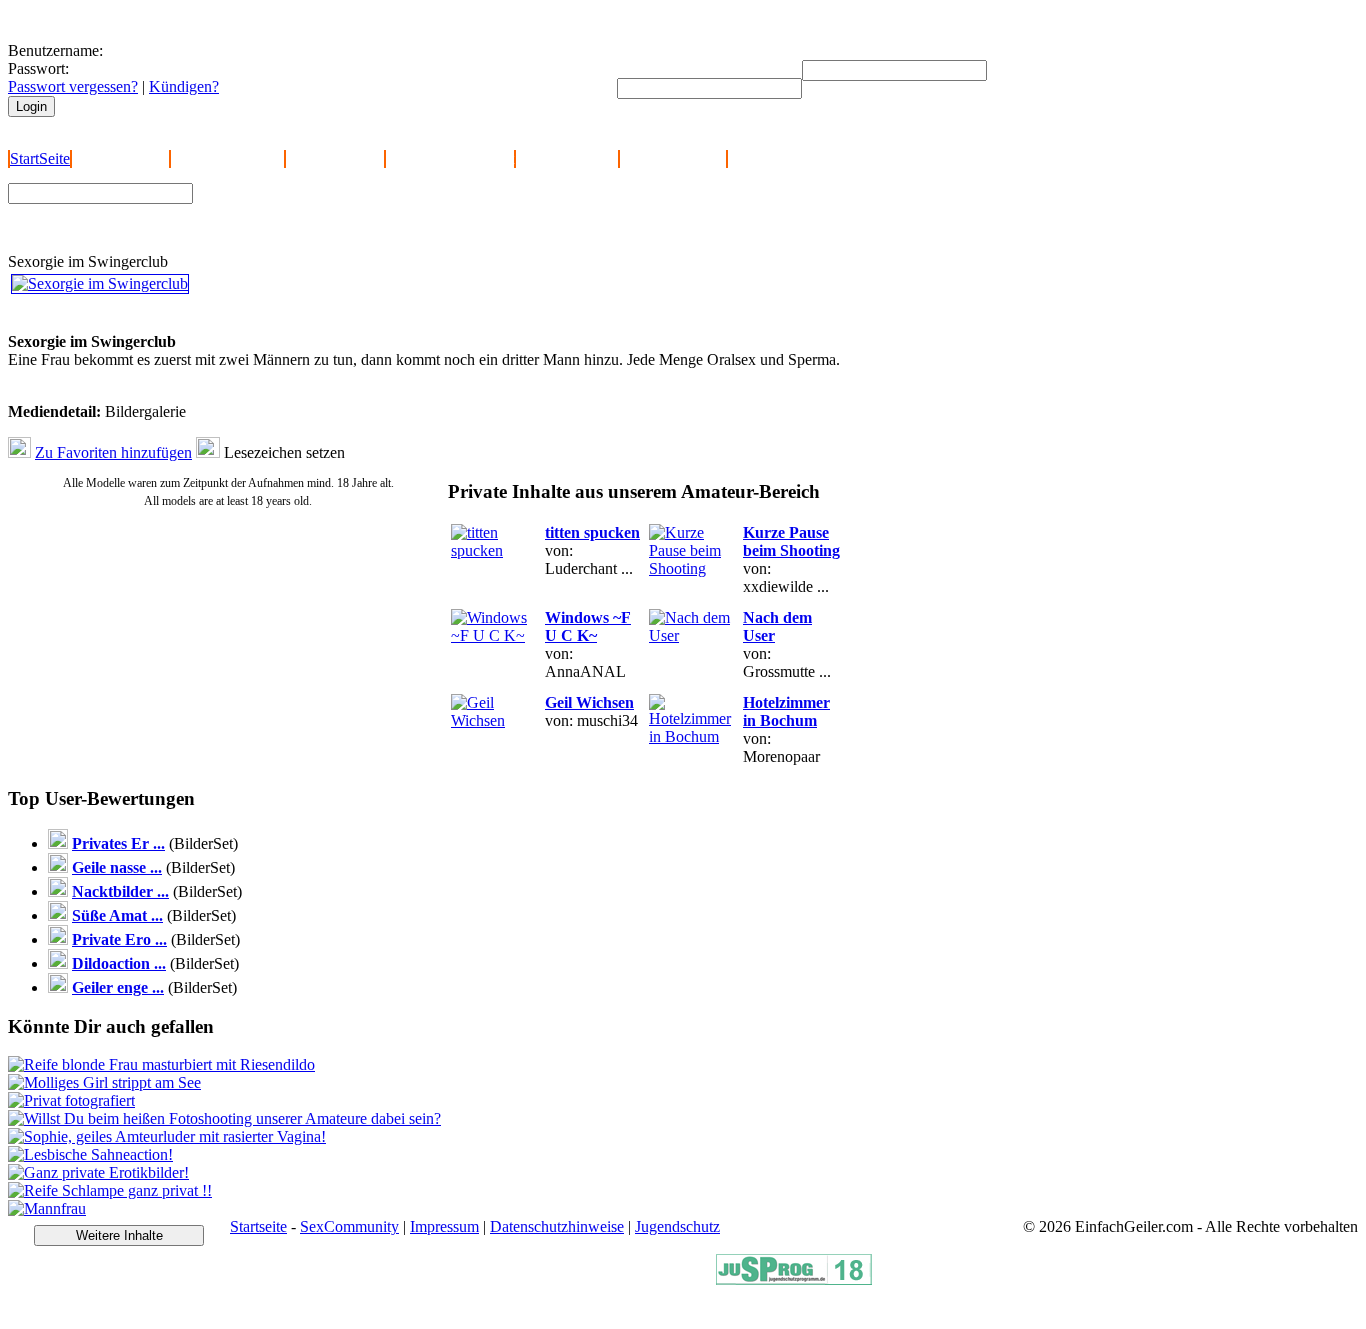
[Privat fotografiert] (71, 1100)
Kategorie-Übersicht (450, 158)
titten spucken (592, 532)
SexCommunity (349, 1226)
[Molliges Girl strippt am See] (104, 1082)
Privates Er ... (118, 843)
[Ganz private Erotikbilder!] (98, 1172)
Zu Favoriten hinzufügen (113, 452)
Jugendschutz (677, 1226)
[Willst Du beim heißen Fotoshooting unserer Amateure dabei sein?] (224, 1118)
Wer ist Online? (335, 158)
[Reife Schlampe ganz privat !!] (110, 1190)
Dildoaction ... (119, 963)
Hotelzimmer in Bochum (786, 711)
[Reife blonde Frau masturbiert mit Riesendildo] (161, 1064)
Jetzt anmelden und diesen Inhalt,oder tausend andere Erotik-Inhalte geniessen (149, 314)
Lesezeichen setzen (284, 452)
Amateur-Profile (567, 158)
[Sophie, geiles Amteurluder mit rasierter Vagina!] (167, 1136)
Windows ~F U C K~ (588, 626)
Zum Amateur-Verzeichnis (286, 208)
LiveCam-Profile (673, 158)
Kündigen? (184, 86)
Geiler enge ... (118, 987)
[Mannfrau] (47, 1208)
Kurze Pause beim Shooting (791, 541)
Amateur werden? (227, 158)
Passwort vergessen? (73, 86)
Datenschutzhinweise (557, 1226)
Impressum (444, 1226)
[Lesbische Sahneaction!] (90, 1154)
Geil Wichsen (589, 702)
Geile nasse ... (117, 867)
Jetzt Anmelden (120, 158)
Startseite (258, 1226)
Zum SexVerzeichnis (271, 227)
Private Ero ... (119, 939)
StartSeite (40, 158)
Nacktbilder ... (120, 891)
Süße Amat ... (117, 915)
